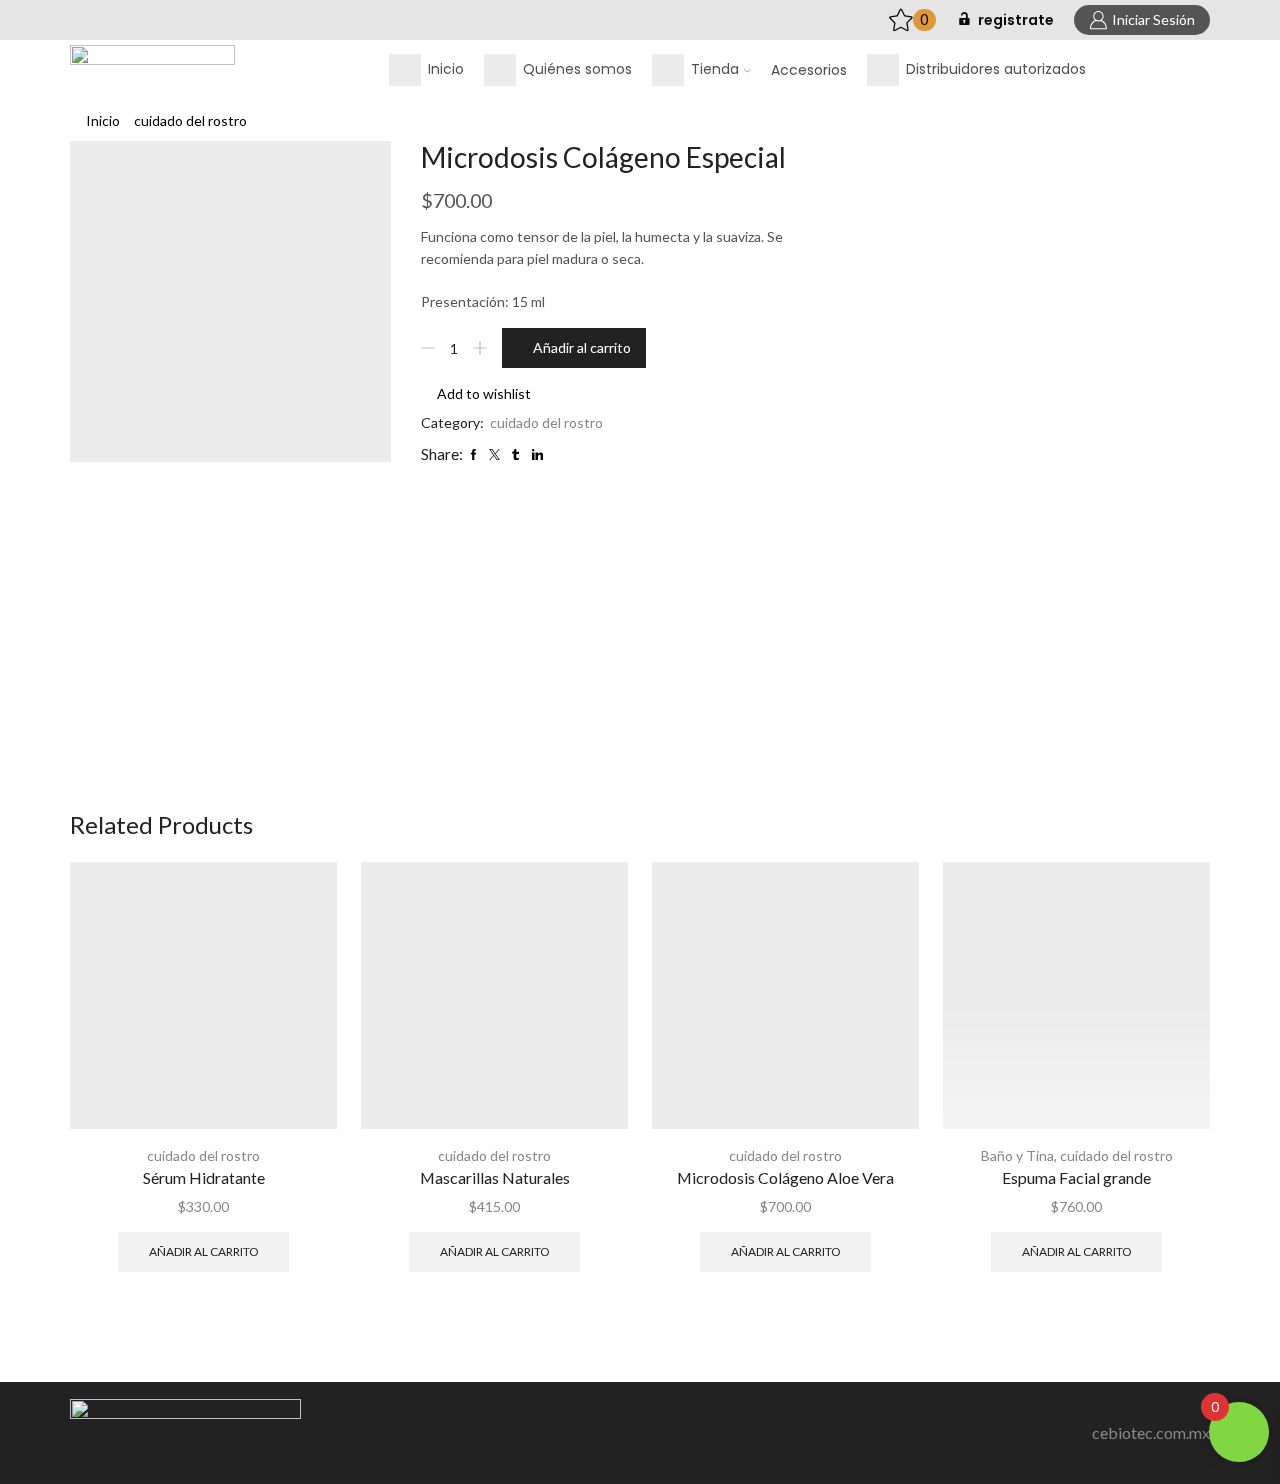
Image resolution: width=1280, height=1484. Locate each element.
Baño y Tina (1017, 1155)
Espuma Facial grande (1076, 1177)
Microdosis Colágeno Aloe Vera (785, 1177)
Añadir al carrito (582, 347)
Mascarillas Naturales (495, 1177)
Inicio (103, 120)
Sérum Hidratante (204, 1177)
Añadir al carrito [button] (203, 1251)
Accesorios (809, 70)
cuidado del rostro (190, 120)
